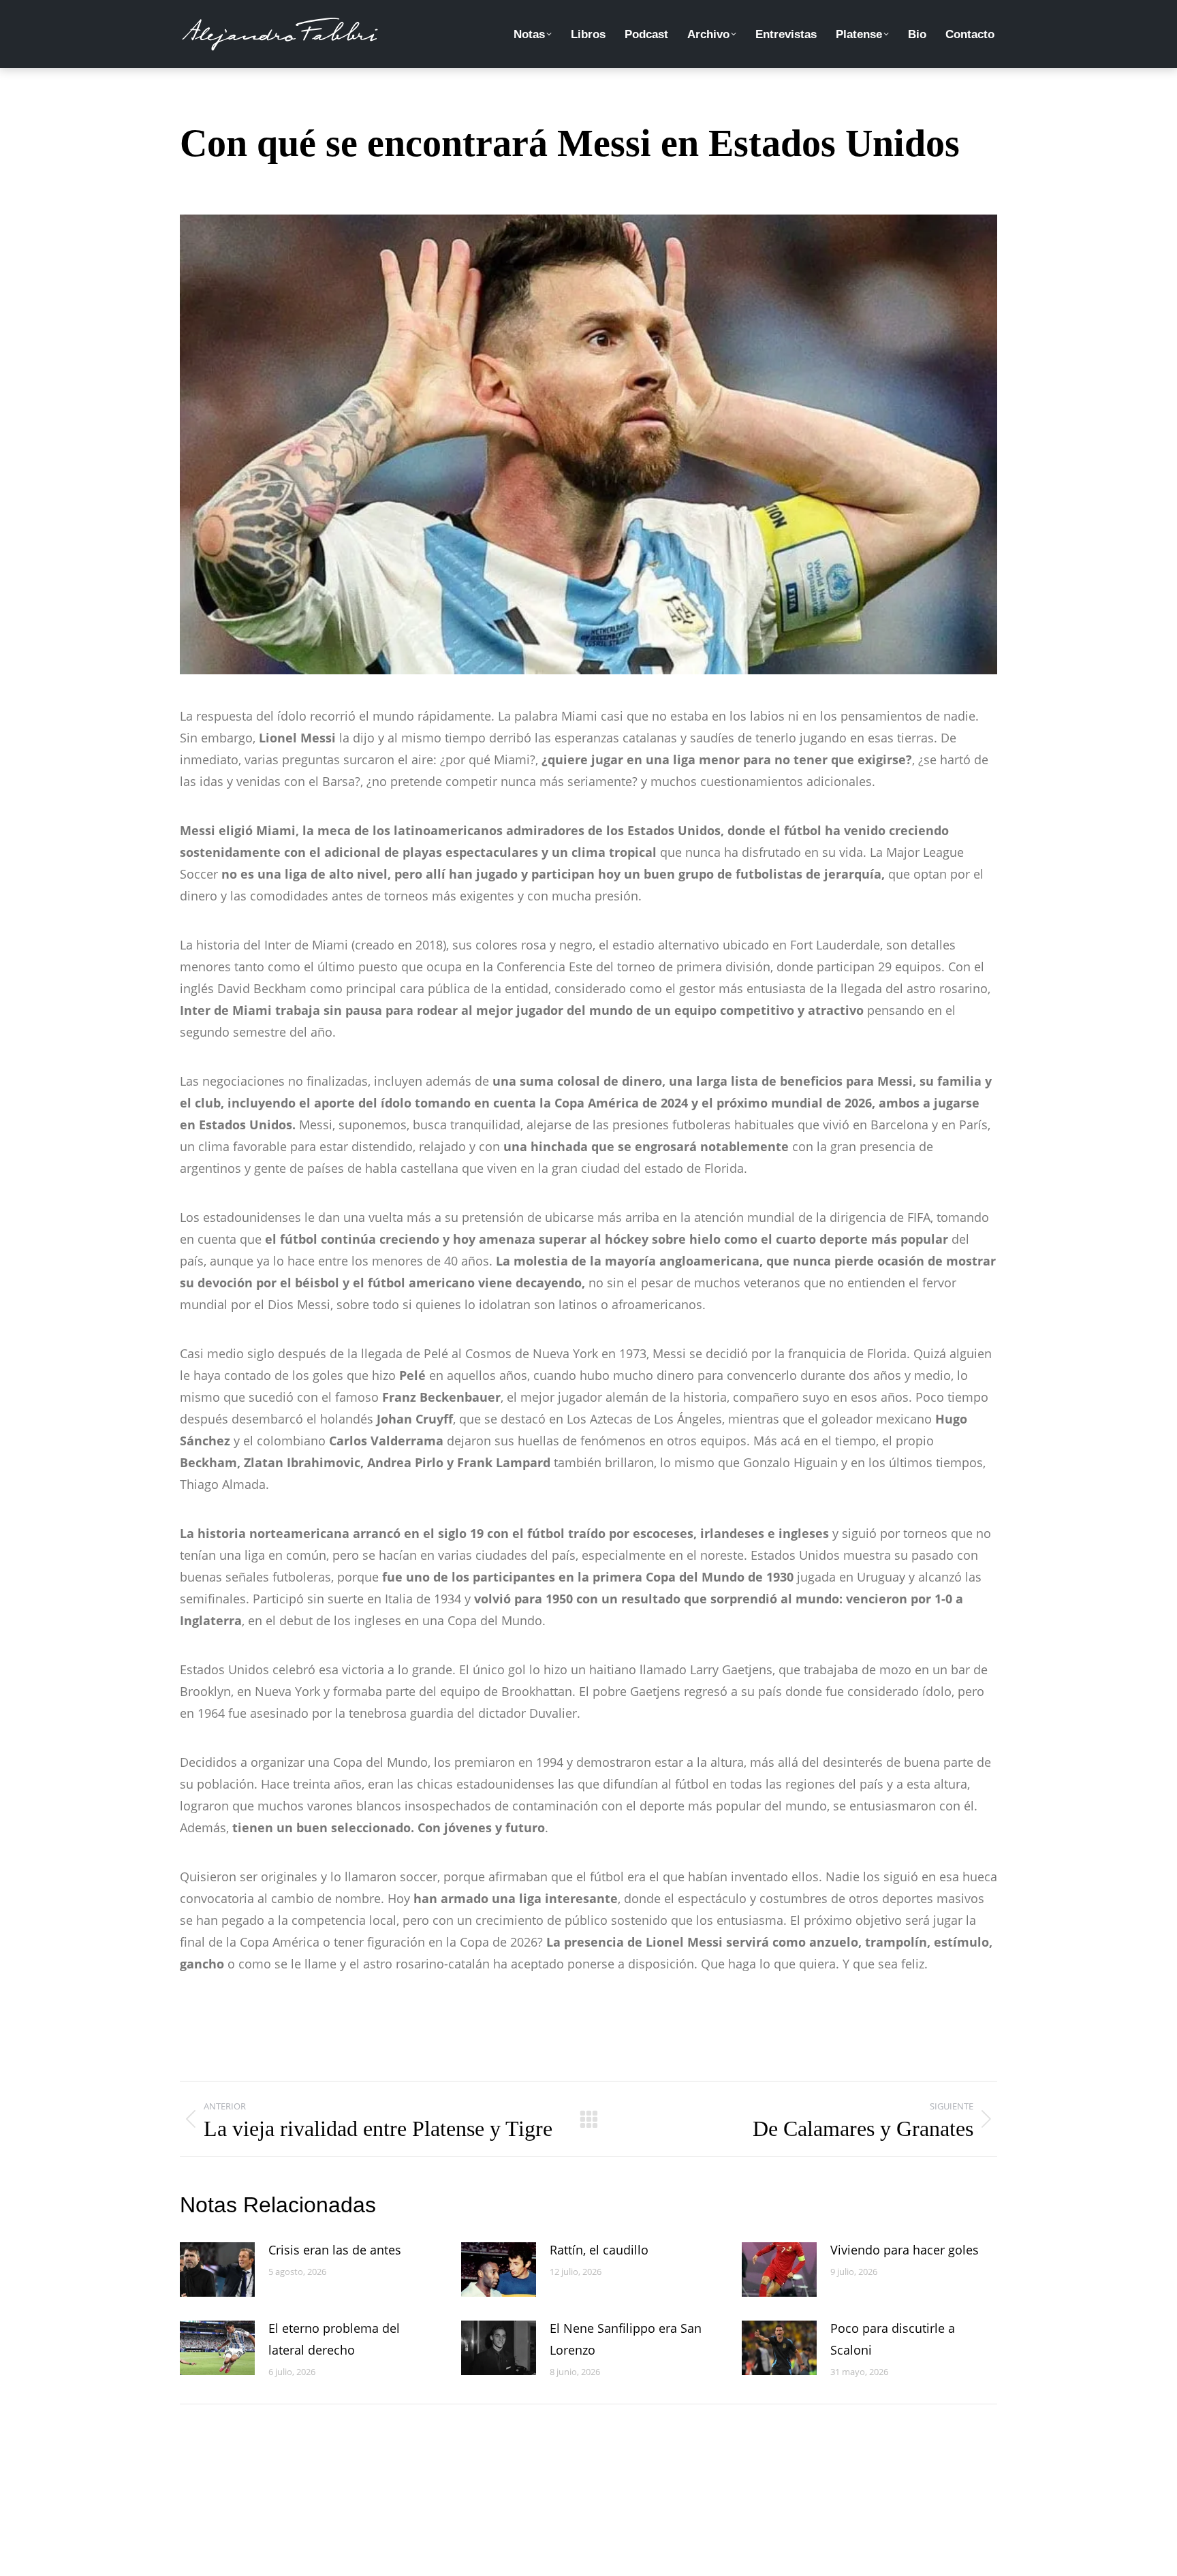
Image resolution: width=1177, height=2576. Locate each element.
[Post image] (217, 2269)
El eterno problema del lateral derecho (334, 2339)
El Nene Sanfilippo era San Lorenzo (626, 2339)
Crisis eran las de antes (335, 2250)
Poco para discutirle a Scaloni (893, 2339)
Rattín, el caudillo (599, 2250)
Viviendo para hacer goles (905, 2250)
